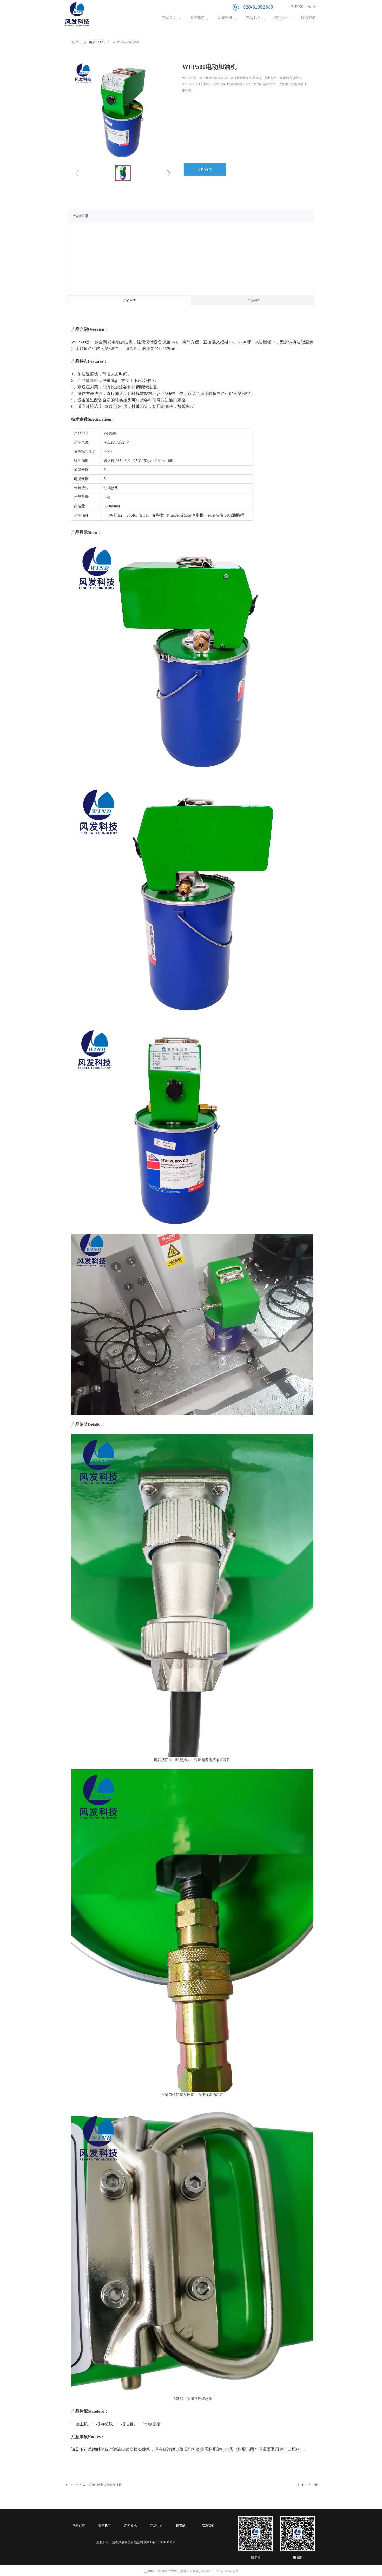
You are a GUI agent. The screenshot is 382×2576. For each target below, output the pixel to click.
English (310, 6)
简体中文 (297, 6)
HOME (77, 42)
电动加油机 (97, 42)
